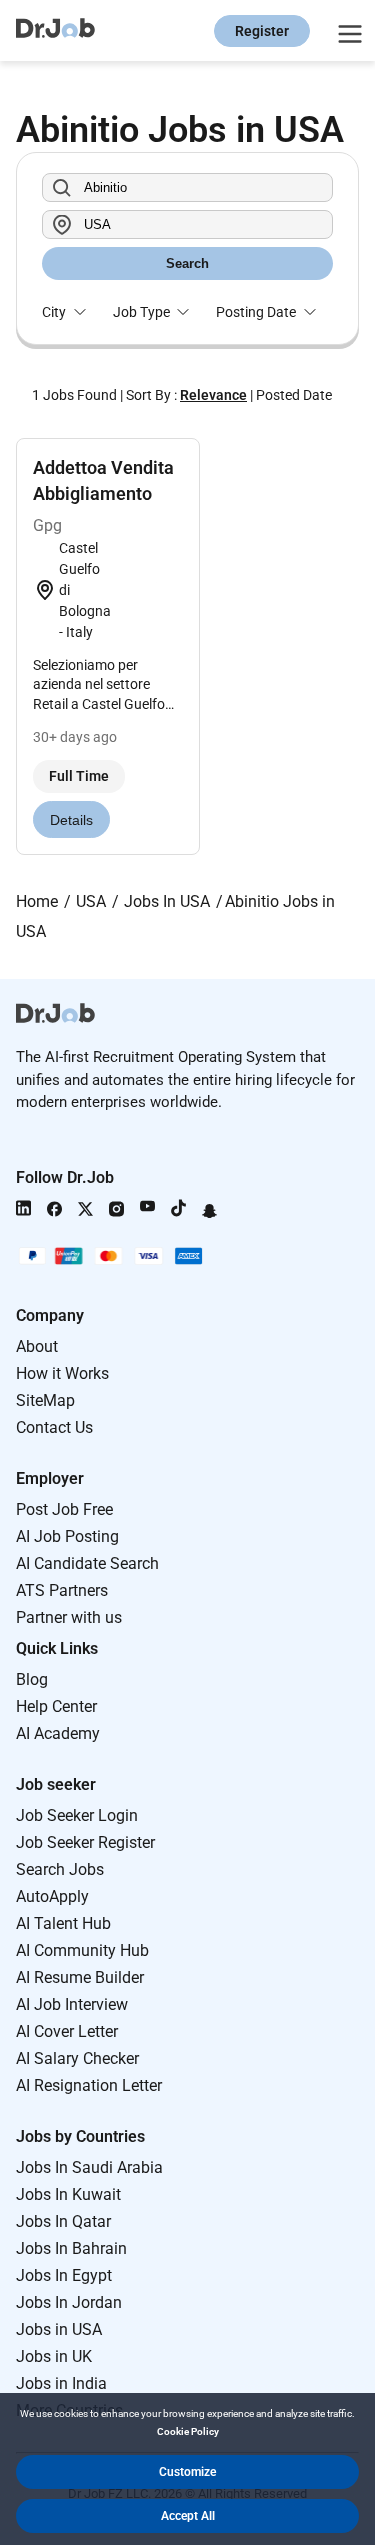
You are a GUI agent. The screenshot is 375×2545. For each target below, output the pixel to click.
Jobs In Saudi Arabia (89, 2167)
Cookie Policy (188, 2431)
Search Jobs (60, 1869)
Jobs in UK (54, 2356)
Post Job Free (64, 1509)
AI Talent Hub (63, 1923)
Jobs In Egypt (64, 2275)
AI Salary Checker (77, 2058)
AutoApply (52, 1896)
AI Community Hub (82, 1950)
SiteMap (45, 1400)
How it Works (62, 1373)
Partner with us (69, 1617)
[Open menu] (347, 31)
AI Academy (58, 1733)
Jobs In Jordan (69, 2302)
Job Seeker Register (85, 1842)
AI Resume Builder (80, 1977)
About (37, 1346)
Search (187, 263)
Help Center (56, 1706)
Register (262, 31)
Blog (32, 1679)
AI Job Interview (72, 2004)
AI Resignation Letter (89, 2085)
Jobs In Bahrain (71, 2248)
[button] (187, 2472)
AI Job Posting (67, 1536)
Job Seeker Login (77, 1815)
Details (71, 820)
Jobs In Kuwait (68, 2194)
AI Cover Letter (67, 2031)
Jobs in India (61, 2383)
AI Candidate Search (87, 1563)
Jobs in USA (59, 2329)
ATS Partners (62, 1590)
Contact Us (54, 1427)
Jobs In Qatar (63, 2221)
